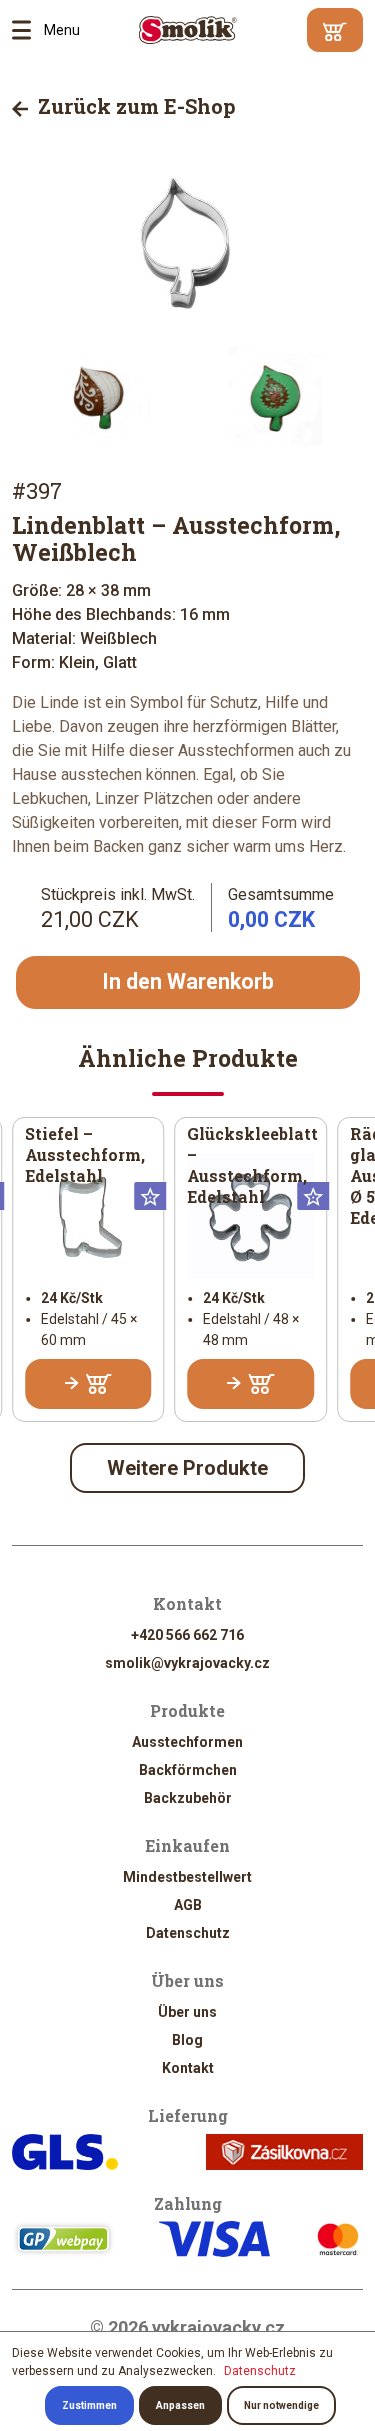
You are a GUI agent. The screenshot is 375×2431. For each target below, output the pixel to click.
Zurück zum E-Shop (134, 106)
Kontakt (188, 2068)
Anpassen (180, 2405)
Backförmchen (188, 1770)
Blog (187, 2040)
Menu (28, 30)
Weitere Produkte (187, 1468)
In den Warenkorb (188, 981)
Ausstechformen (187, 1742)
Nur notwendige (281, 2405)
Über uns (187, 2012)
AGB (188, 1905)
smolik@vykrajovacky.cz (187, 1663)
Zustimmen (89, 2405)
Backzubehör (188, 1798)
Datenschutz (188, 1933)
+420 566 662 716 (187, 1635)
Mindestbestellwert (187, 1877)
